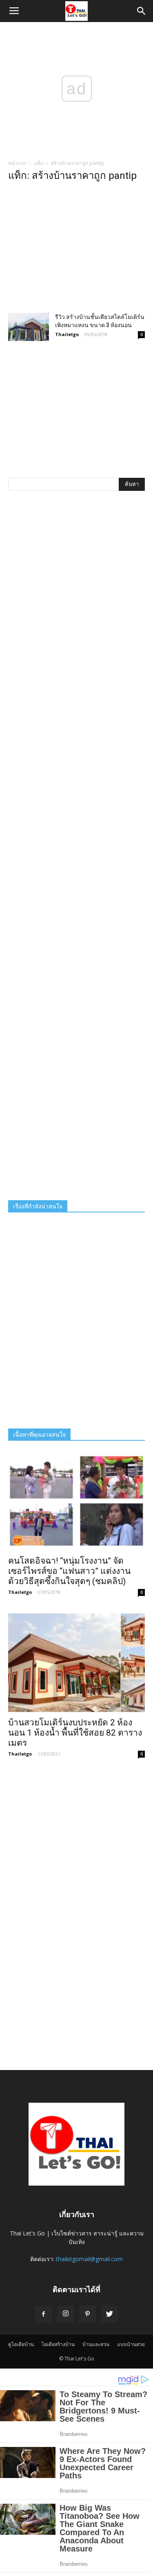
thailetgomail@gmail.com (89, 2259)
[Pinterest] (88, 2314)
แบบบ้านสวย (131, 2344)
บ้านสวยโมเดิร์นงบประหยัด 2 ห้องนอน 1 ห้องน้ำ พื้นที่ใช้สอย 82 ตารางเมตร (75, 1733)
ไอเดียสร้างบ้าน (58, 2344)
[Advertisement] (76, 250)
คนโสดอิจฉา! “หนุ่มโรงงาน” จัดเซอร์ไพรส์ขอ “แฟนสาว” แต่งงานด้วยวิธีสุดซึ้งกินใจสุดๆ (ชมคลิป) (69, 1571)
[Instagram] (66, 2314)
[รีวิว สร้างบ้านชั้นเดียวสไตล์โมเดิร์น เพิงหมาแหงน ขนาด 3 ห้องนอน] (29, 327)
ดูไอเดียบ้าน (21, 2344)
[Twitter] (110, 2314)
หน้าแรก (17, 163)
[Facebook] (44, 2314)
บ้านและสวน (96, 2344)
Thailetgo (67, 334)
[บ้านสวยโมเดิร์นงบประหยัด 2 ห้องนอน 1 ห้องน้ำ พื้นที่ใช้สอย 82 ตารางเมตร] (76, 1663)
